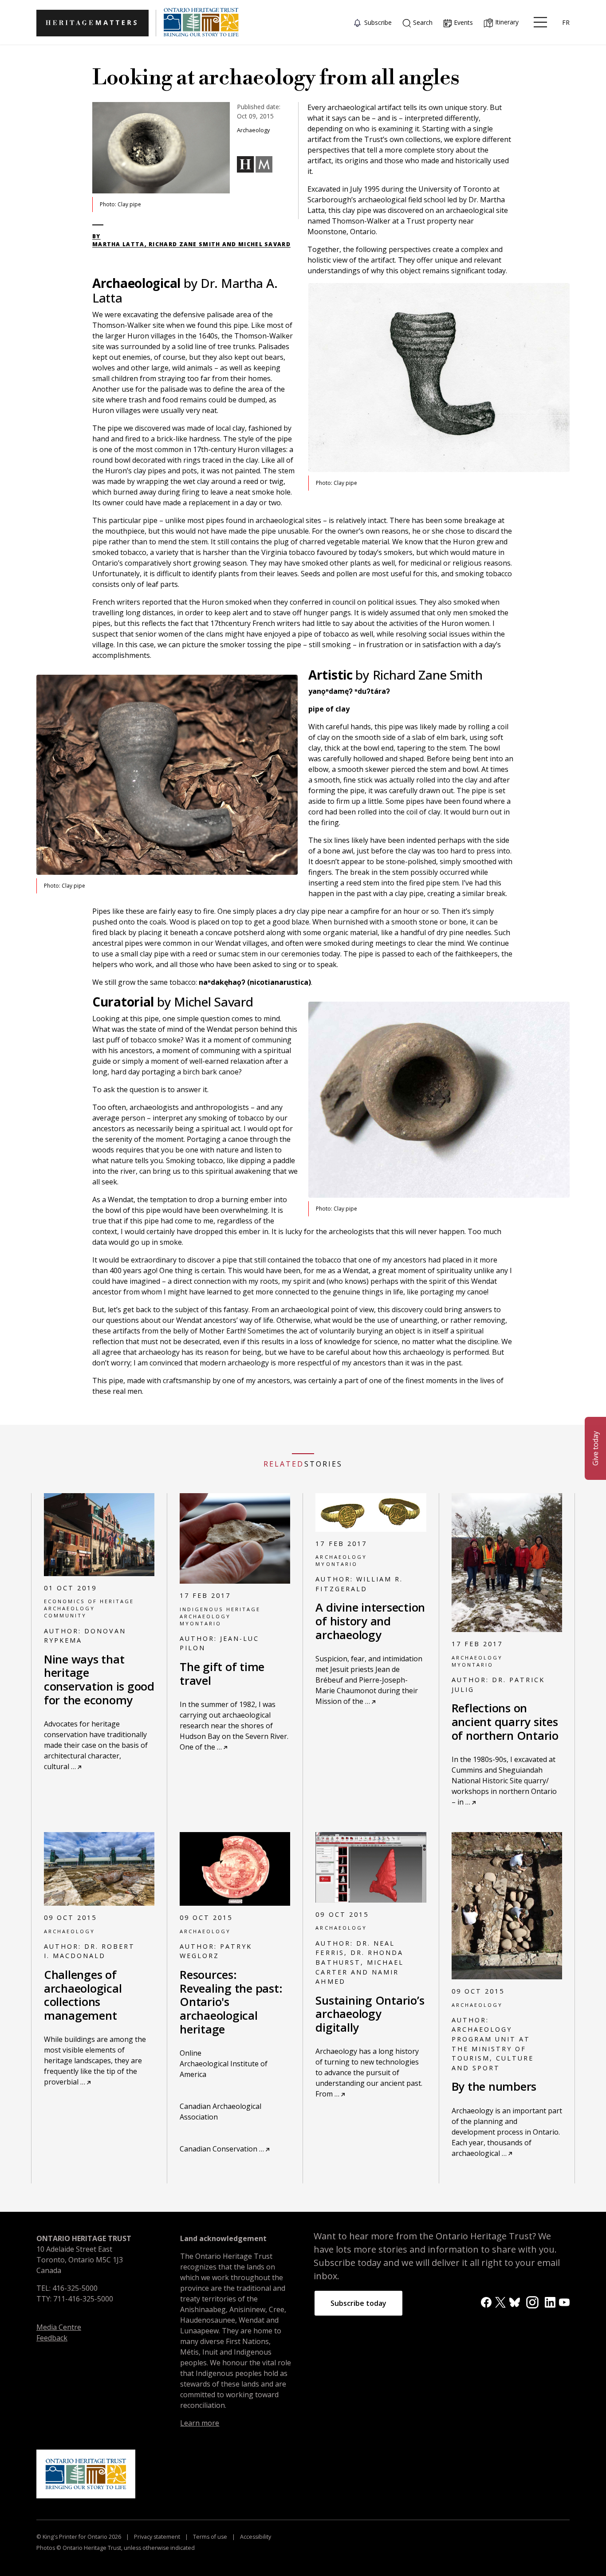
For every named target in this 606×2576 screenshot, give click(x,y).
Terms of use (210, 2537)
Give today (595, 1448)
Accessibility (255, 2537)
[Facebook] (486, 2302)
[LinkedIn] (550, 2302)
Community (65, 1615)
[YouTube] (564, 2302)
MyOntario (201, 1623)
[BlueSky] (515, 2302)
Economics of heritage (89, 1601)
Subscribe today (358, 2303)
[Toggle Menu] (540, 22)
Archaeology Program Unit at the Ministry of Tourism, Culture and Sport (493, 2048)
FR (566, 22)
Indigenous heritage (220, 1609)
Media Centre (59, 2327)
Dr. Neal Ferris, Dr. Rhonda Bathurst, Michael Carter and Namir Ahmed (359, 1962)
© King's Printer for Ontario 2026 (79, 2537)
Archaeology (69, 1608)
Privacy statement (157, 2537)
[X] (500, 2302)
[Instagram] (532, 2301)
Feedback (52, 2338)
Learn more (200, 2423)
